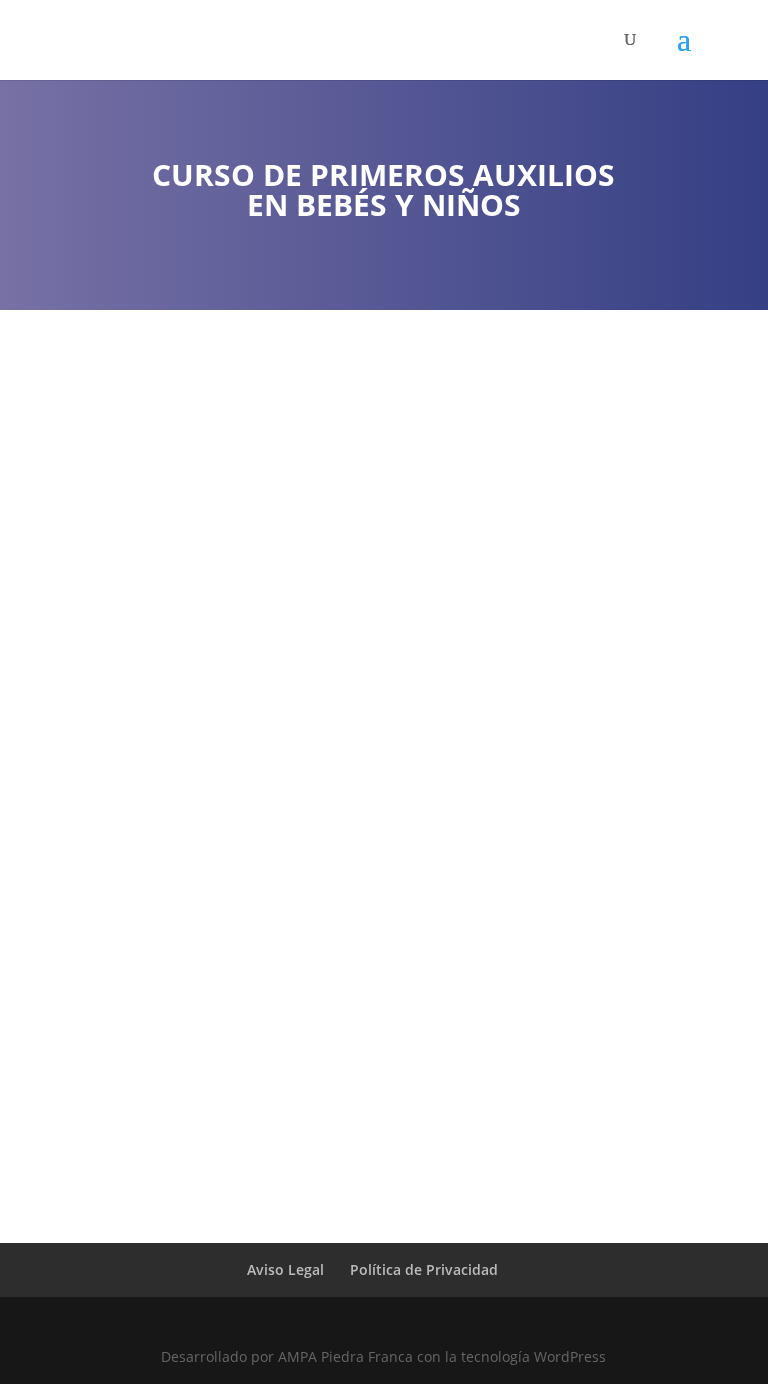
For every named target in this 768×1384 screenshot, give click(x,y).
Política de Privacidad (424, 1269)
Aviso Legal (285, 1269)
